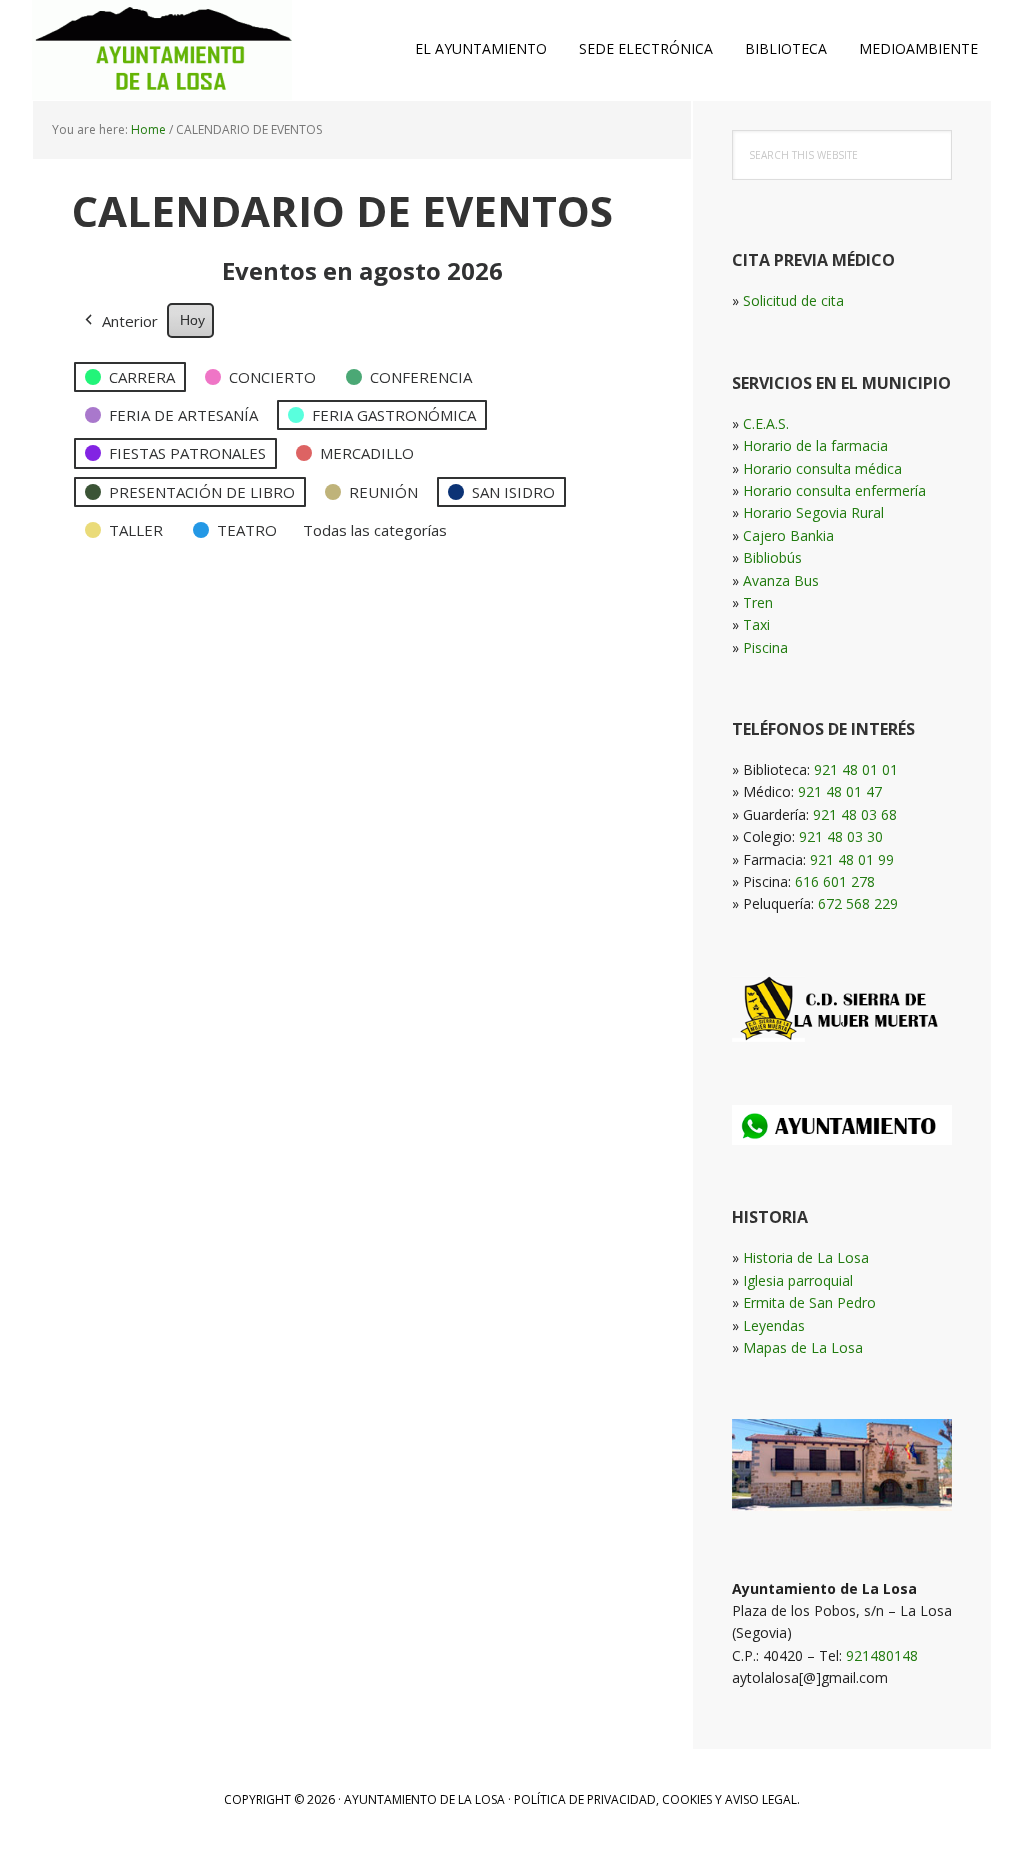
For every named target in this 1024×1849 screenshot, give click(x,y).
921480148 (882, 1655)
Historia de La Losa (806, 1257)
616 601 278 (835, 881)
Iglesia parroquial (798, 1280)
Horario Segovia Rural (813, 512)
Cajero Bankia (788, 535)
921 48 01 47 (840, 791)
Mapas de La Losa (803, 1347)
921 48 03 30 (841, 836)
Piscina (765, 647)
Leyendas (774, 1325)
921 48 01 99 (852, 859)
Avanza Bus (781, 580)
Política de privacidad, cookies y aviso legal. (657, 1799)
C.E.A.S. (766, 423)
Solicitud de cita (793, 300)
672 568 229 (858, 903)
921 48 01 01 (856, 769)
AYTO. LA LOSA (162, 50)
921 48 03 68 (855, 814)
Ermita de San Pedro (809, 1302)
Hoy (192, 320)
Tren (758, 602)
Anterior (130, 321)
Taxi (756, 624)
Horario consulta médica (822, 468)
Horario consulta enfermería (834, 490)
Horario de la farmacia (815, 445)
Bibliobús (772, 557)
